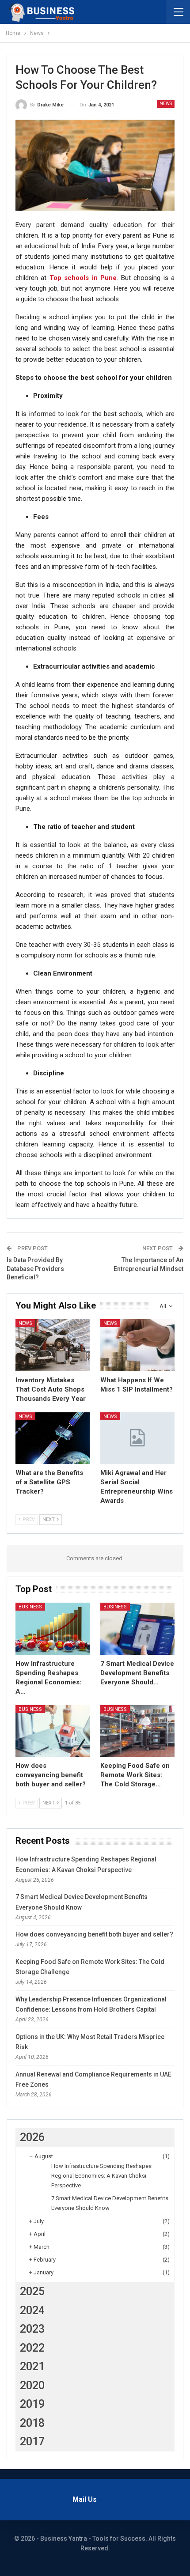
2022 (32, 2348)
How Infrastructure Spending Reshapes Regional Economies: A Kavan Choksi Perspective (101, 2176)
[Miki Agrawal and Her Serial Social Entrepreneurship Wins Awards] (137, 1438)
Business (30, 1607)
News (166, 104)
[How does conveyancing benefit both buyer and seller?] (53, 1731)
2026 (32, 2137)
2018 (32, 2423)
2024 (32, 2310)
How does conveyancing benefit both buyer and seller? (94, 1934)
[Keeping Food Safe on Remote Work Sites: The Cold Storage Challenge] (137, 1731)
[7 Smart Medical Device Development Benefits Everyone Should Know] (137, 1629)
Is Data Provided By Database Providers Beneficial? (35, 1269)
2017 (32, 2442)
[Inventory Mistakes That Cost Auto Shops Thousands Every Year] (53, 1345)
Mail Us (85, 2499)
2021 (32, 2366)
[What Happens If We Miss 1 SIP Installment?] (137, 1345)
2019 (32, 2404)
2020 (32, 2385)
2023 (32, 2329)
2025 (32, 2291)
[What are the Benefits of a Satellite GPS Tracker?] (53, 1438)
